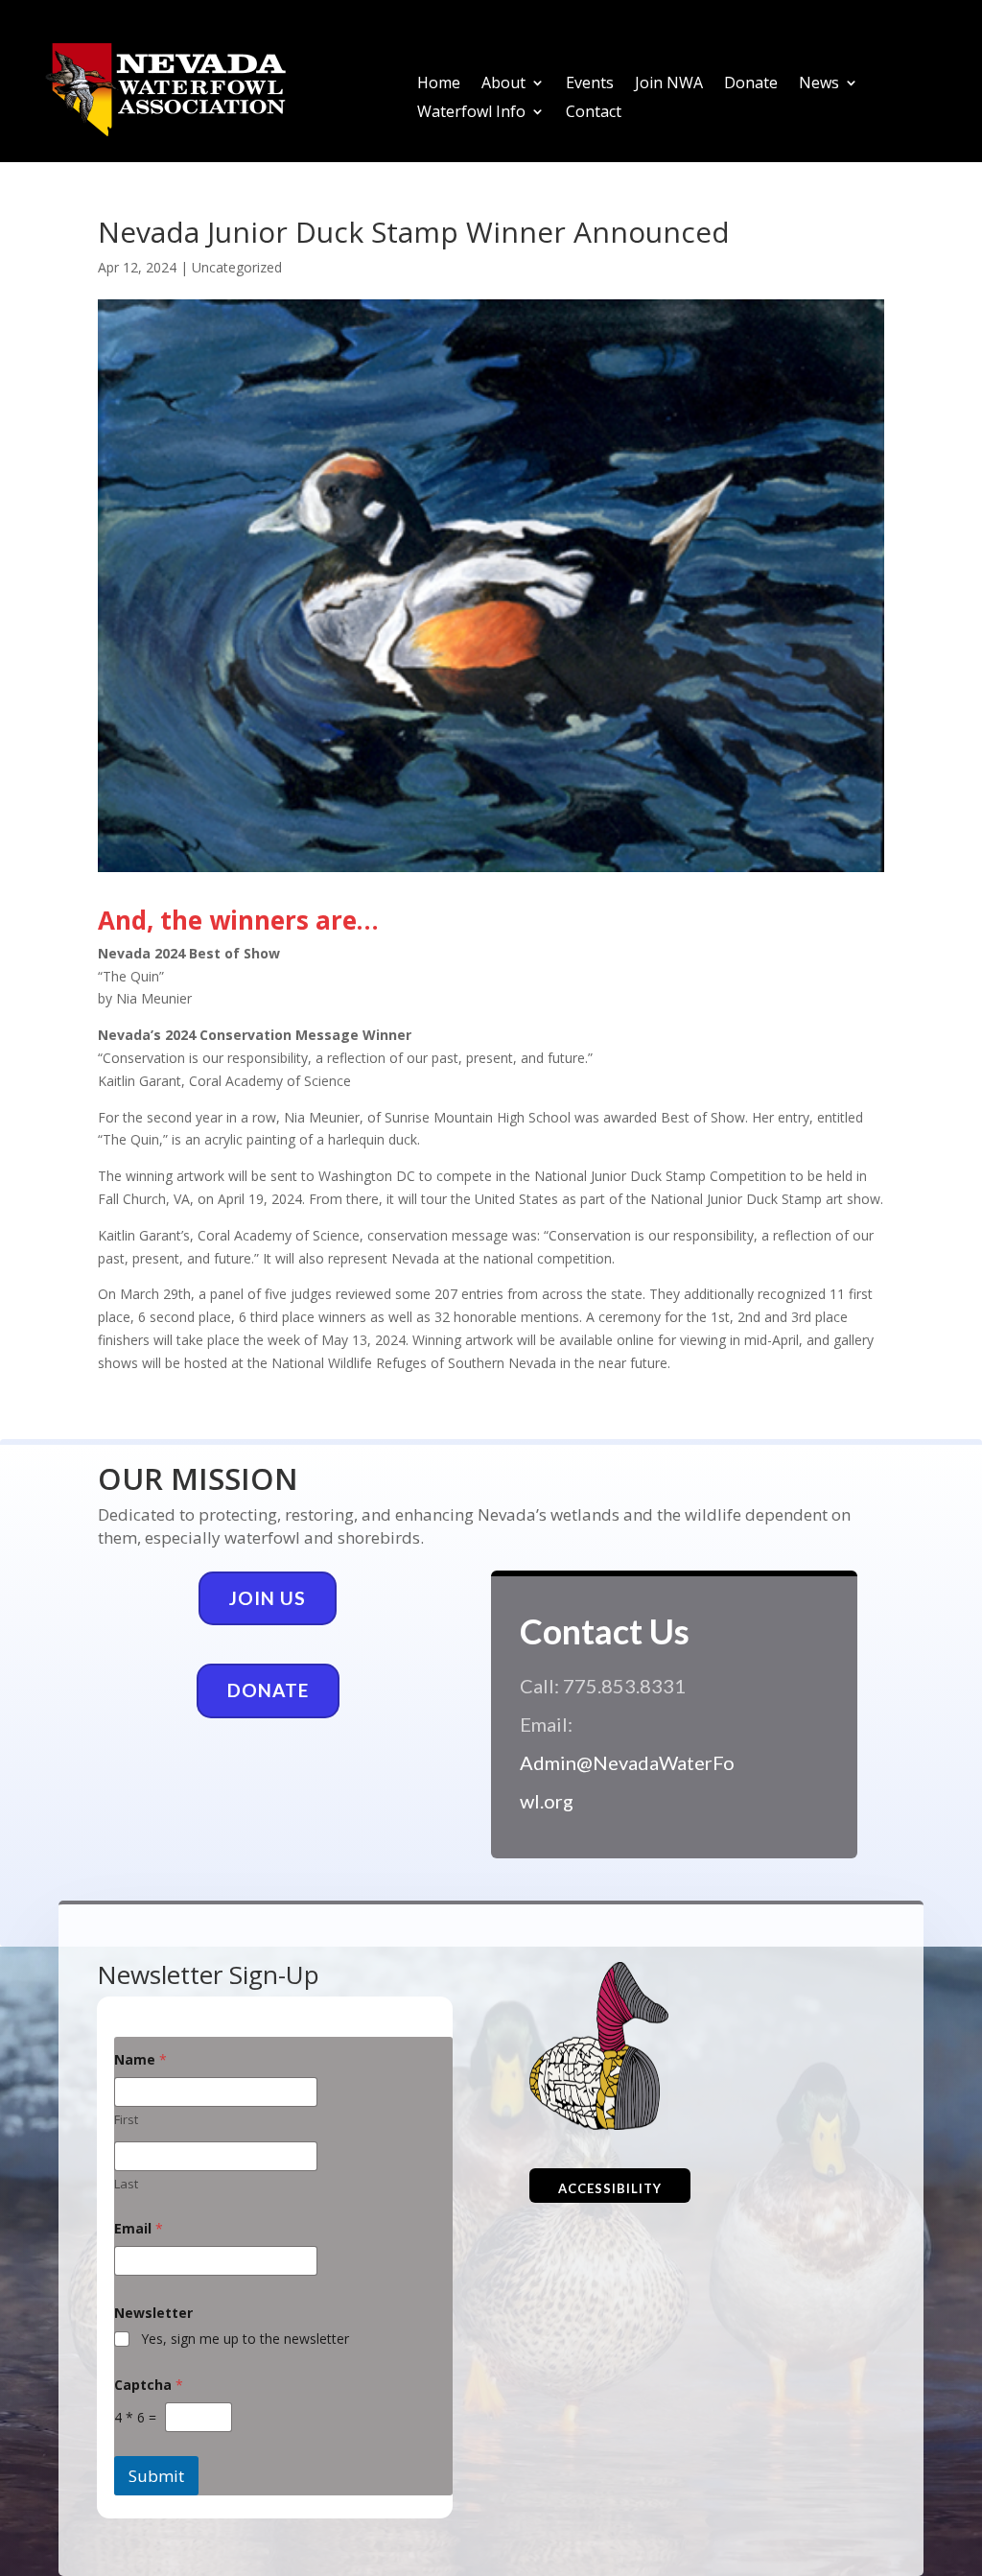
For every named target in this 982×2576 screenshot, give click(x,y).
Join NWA (669, 84)
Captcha (149, 2385)
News (819, 84)
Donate (751, 84)
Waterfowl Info (471, 113)
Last (126, 2184)
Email (139, 2228)
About (503, 84)
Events (590, 84)
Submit (156, 2476)
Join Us (268, 1598)
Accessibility (610, 2188)
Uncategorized (237, 267)
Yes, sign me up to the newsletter (245, 2339)
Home (439, 84)
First (126, 2119)
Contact (594, 113)
